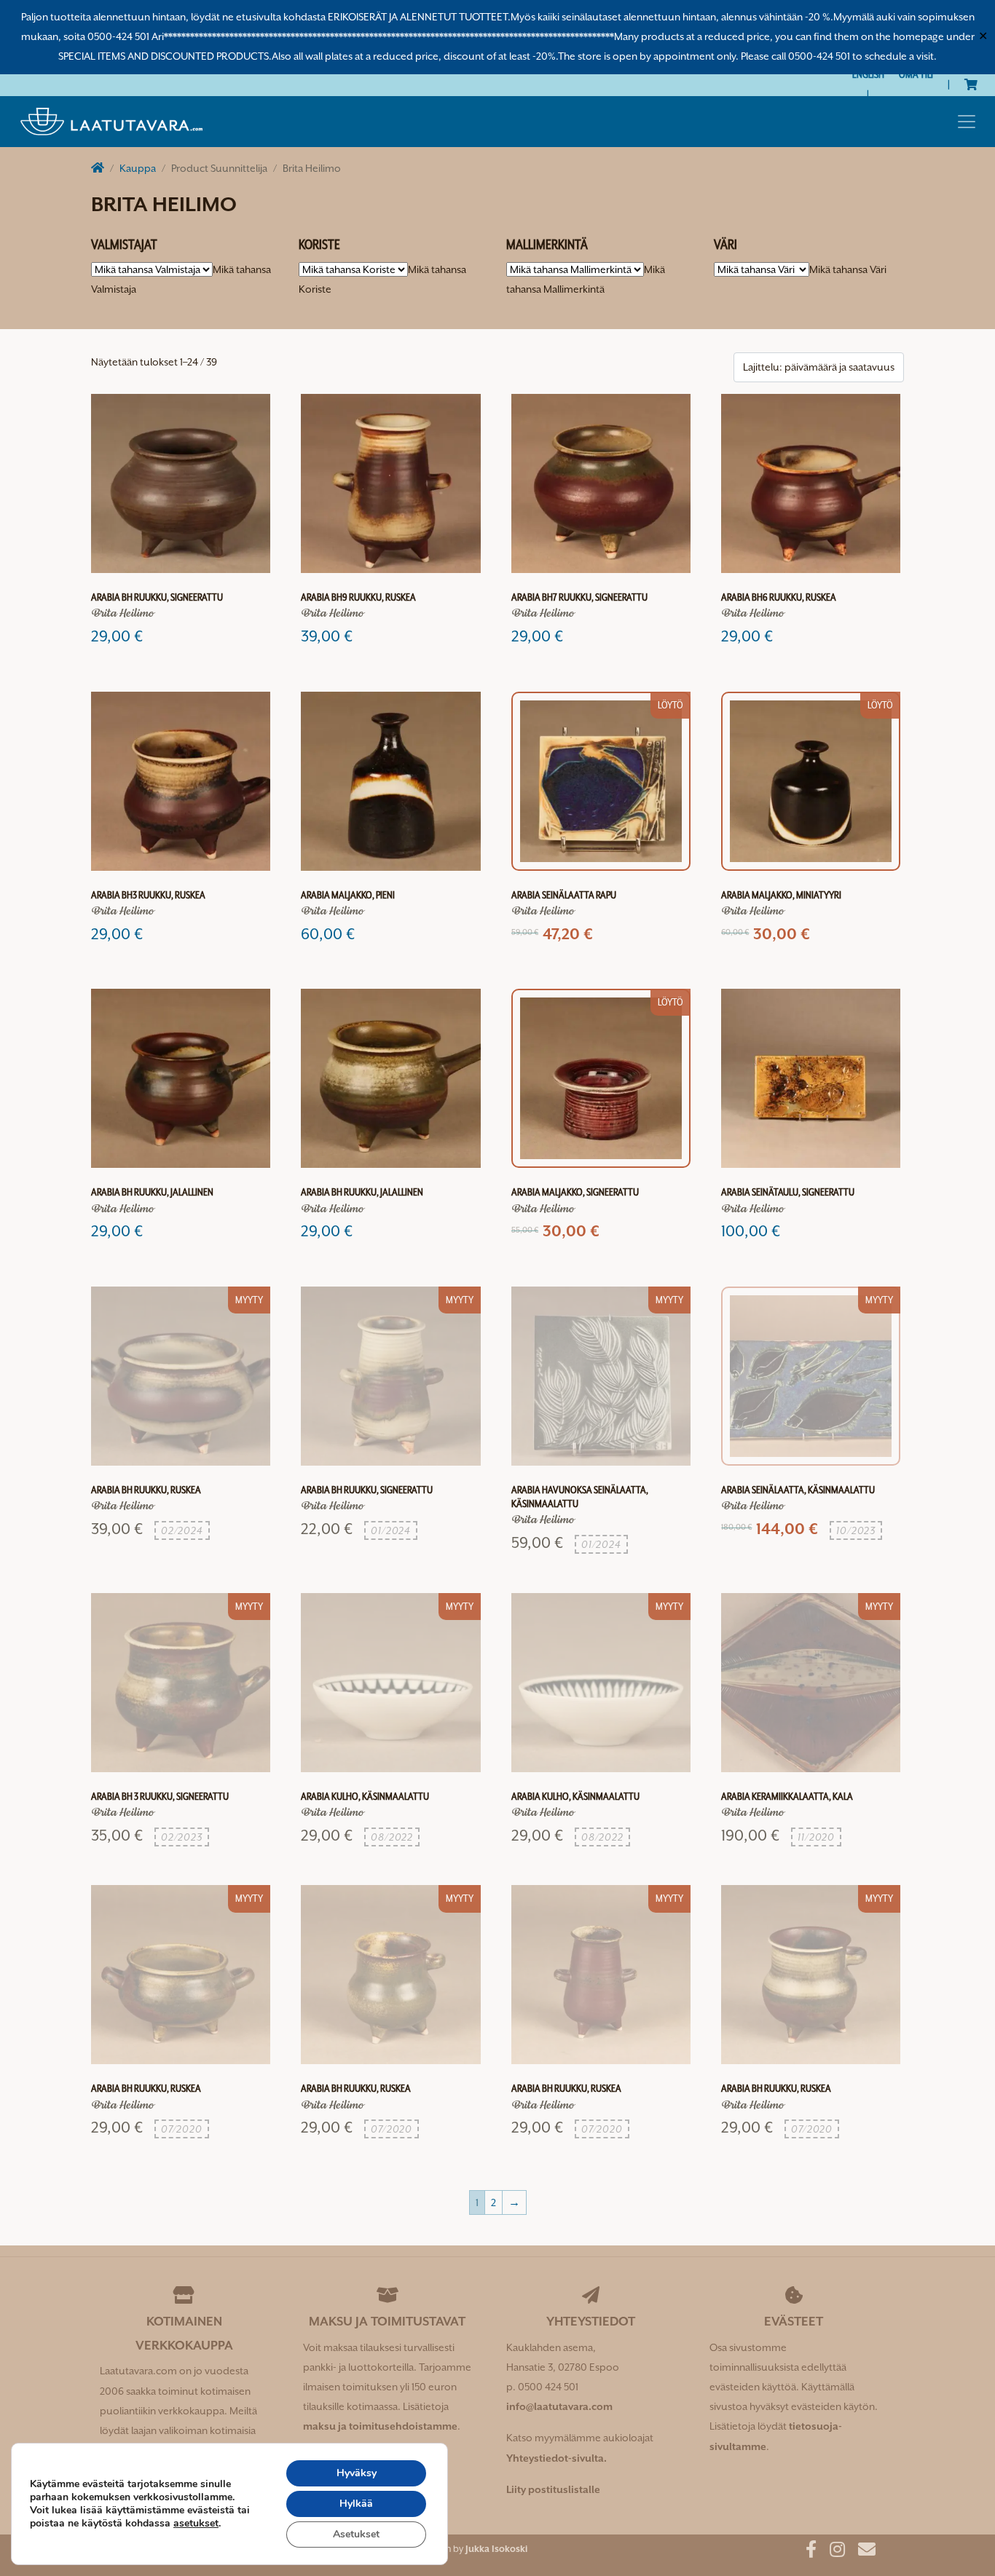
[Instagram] (832, 2552)
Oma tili (916, 74)
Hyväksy (357, 2473)
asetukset (196, 2524)
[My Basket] (971, 84)
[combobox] (848, 269)
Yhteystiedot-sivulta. (557, 2458)
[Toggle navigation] (967, 122)
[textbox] (848, 269)
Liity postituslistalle (553, 2489)
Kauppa (138, 168)
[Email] (861, 2552)
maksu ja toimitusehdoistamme (380, 2426)
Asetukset (356, 2534)
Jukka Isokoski (496, 2549)
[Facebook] (806, 2552)
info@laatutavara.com (559, 2406)
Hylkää (356, 2504)
